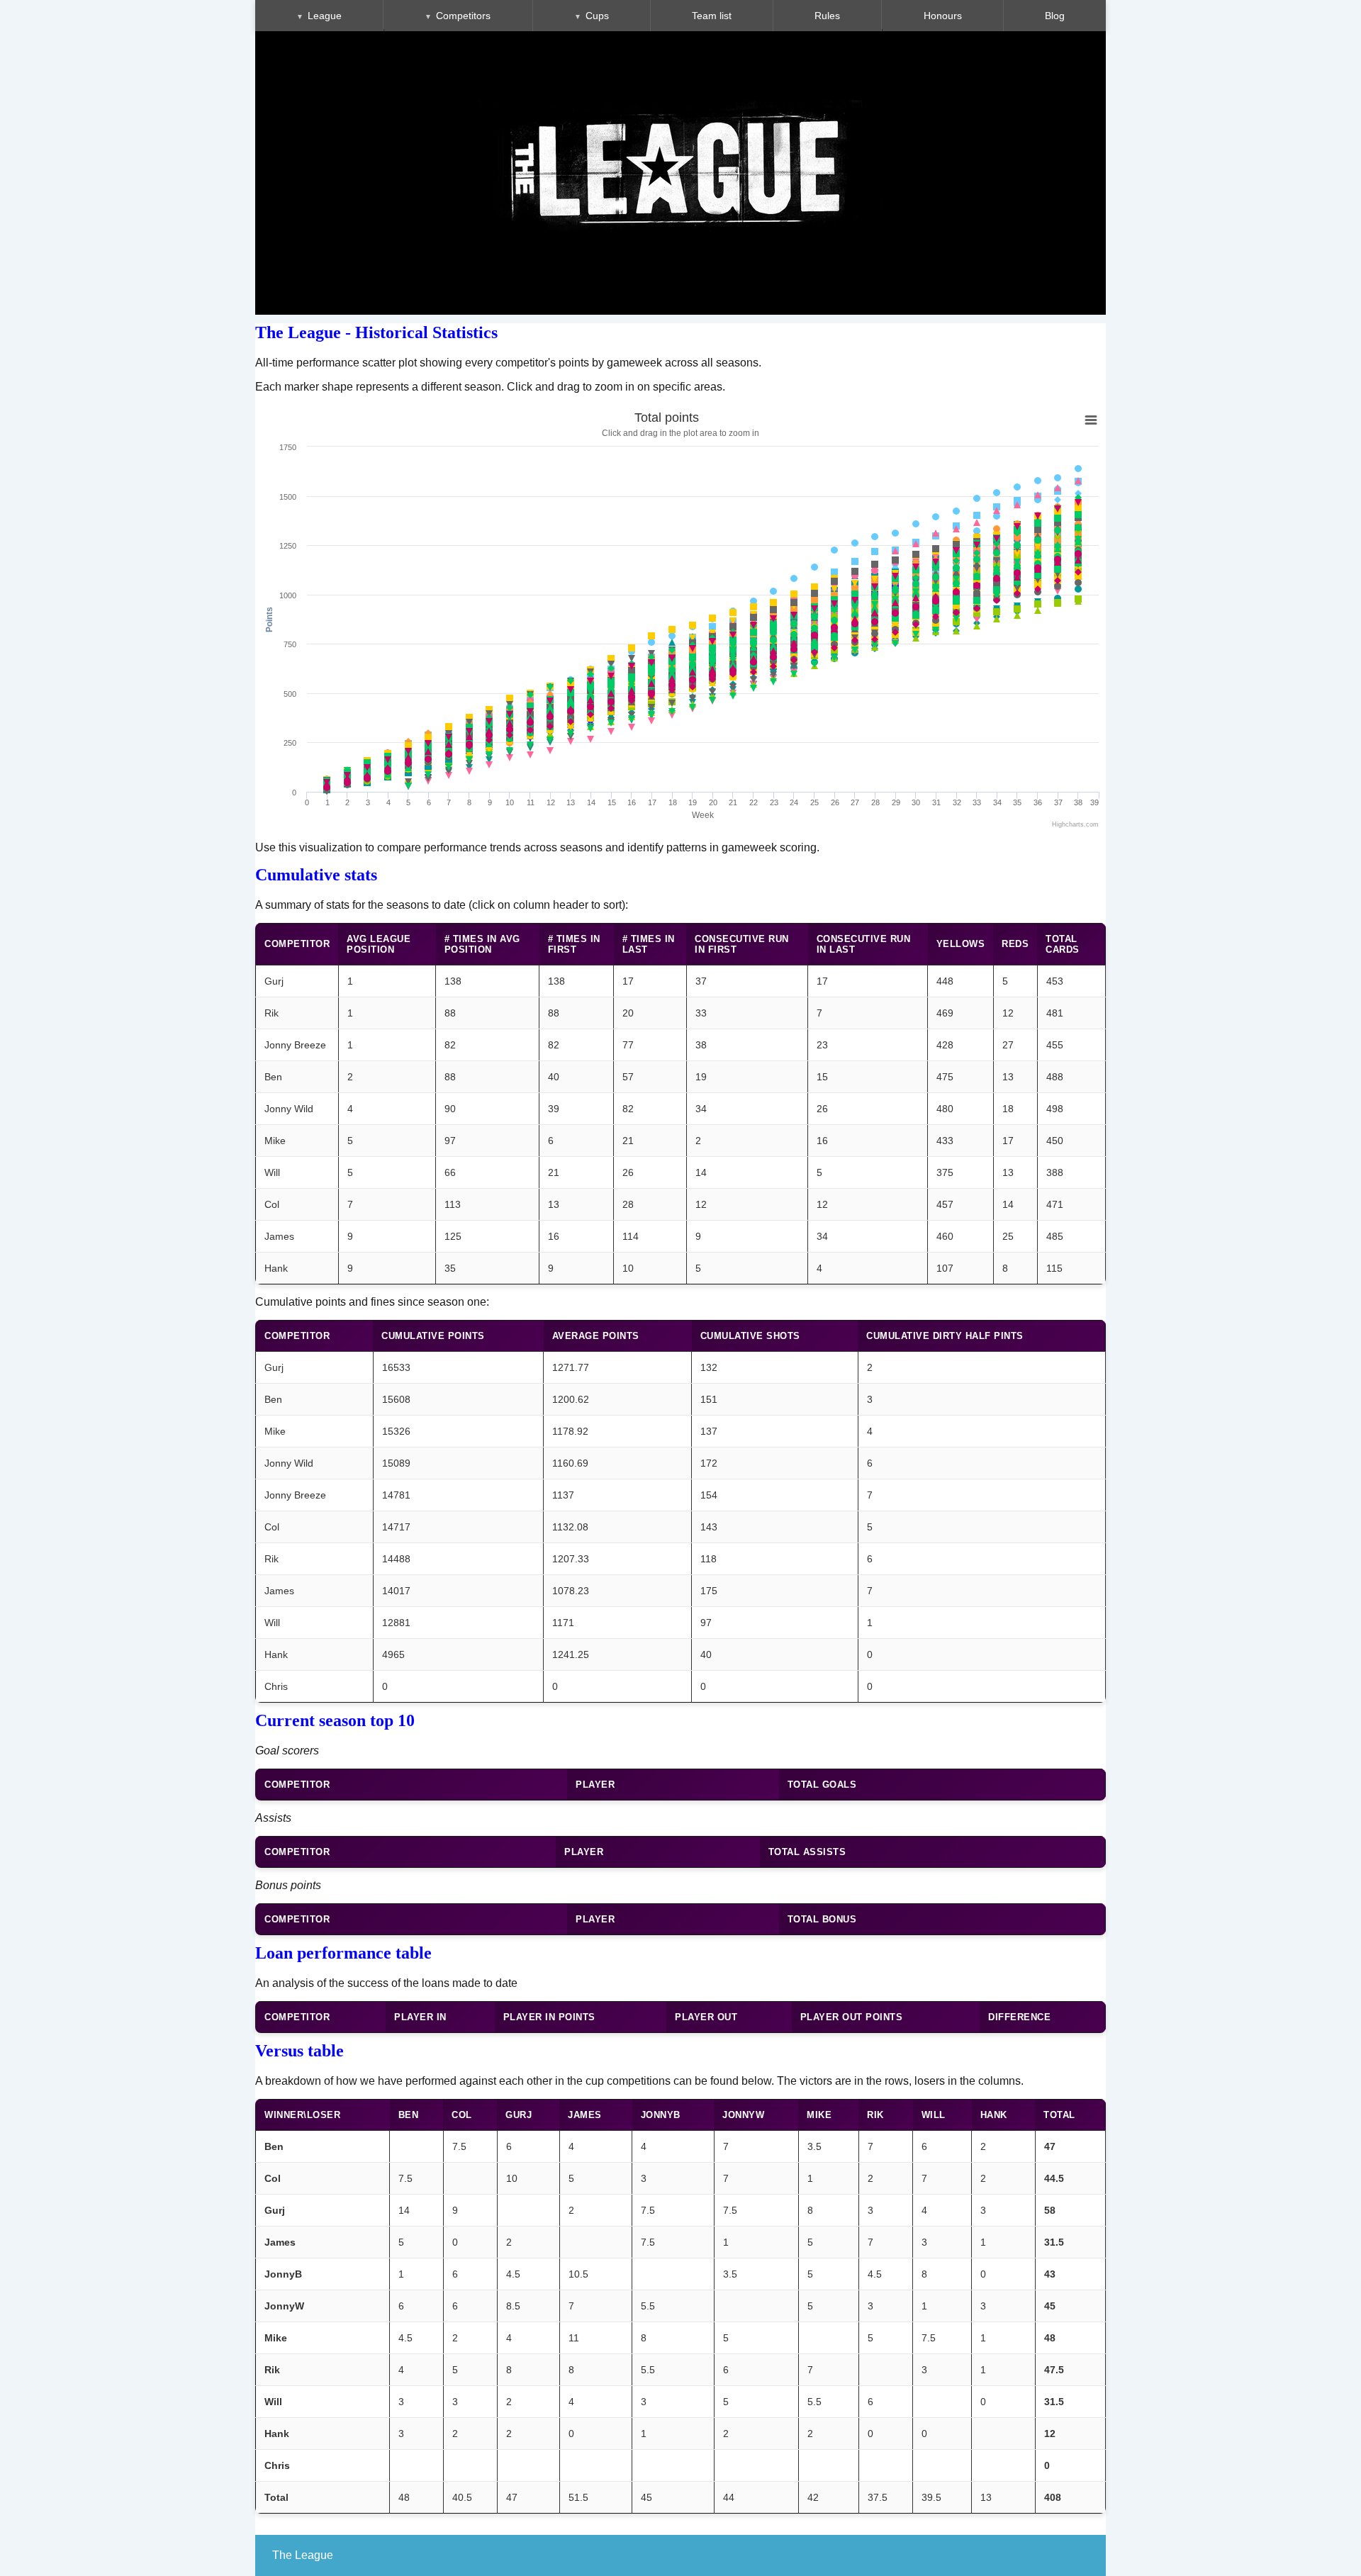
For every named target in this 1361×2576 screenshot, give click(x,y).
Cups (597, 16)
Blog (1055, 16)
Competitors (463, 16)
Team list (712, 16)
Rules (827, 16)
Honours (943, 16)
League (325, 16)
